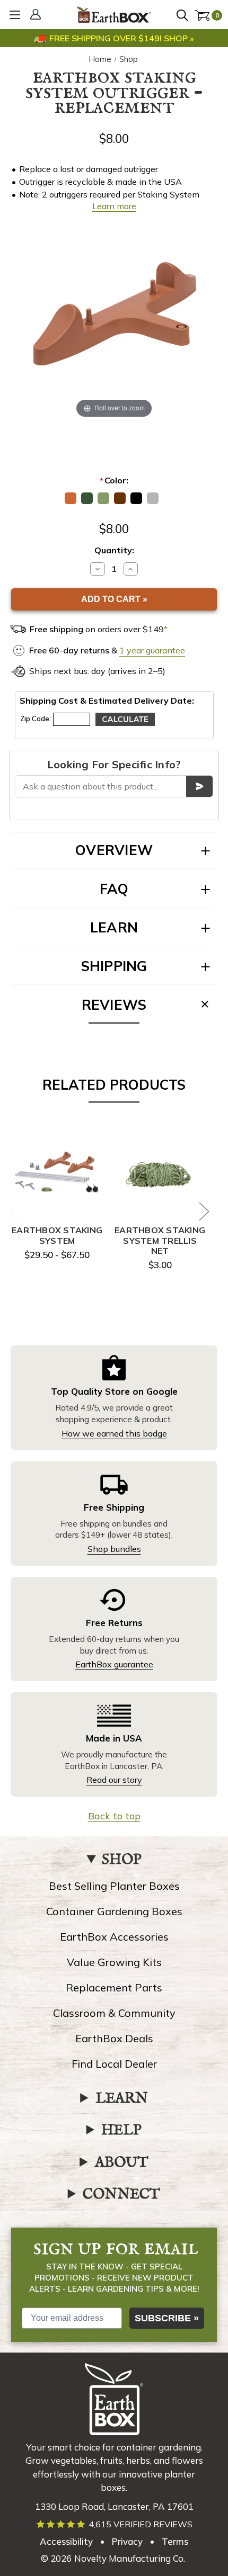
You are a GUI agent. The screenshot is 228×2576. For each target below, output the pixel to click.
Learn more (114, 206)
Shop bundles (114, 1549)
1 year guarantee (152, 650)
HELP (121, 2131)
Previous (14, 1211)
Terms (175, 2541)
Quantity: (114, 550)
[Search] (184, 16)
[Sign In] (37, 15)
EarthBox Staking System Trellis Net (160, 1240)
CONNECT (121, 2195)
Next (204, 1211)
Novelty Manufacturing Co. (130, 2558)
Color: (114, 480)
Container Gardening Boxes (114, 1911)
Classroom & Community (114, 2013)
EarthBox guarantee (114, 1664)
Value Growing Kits (114, 1962)
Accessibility (66, 2541)
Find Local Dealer (114, 2064)
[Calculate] (125, 719)
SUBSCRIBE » (167, 2318)
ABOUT (122, 2163)
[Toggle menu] (15, 15)
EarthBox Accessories (114, 1937)
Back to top (114, 1816)
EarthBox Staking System (57, 1235)
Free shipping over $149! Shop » (122, 38)
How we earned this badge (114, 1433)
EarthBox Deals (114, 2038)
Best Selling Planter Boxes (114, 1886)
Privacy (127, 2541)
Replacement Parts (114, 1987)
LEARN (122, 2099)
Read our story (114, 1780)
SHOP (122, 1860)
